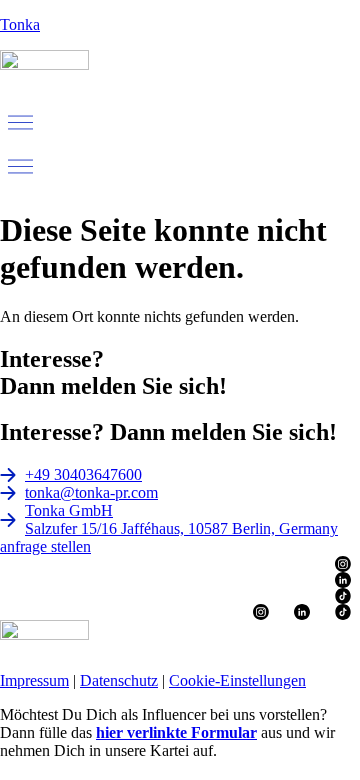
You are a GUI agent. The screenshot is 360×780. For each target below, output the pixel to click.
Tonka (20, 24)
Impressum (34, 680)
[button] (180, 124)
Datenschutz (119, 680)
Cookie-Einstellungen (237, 680)
